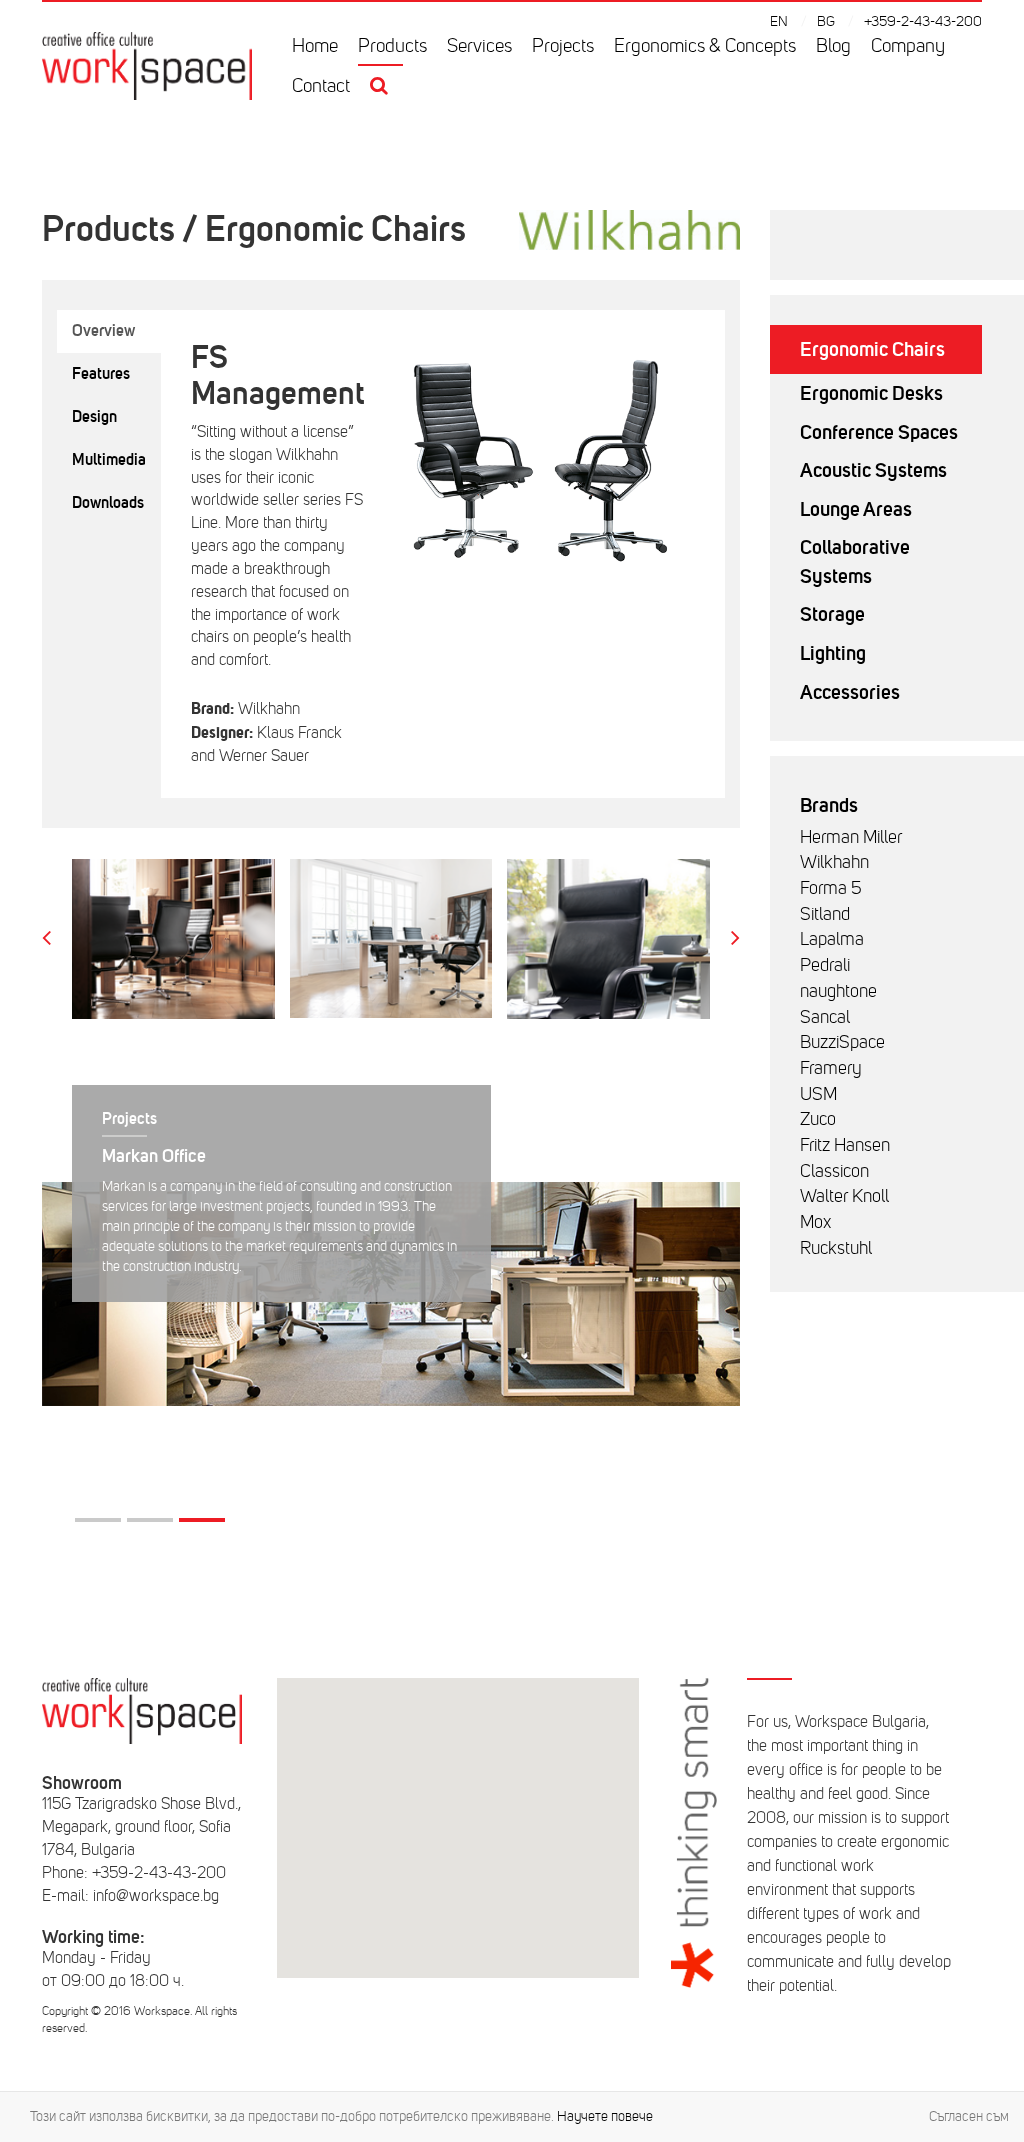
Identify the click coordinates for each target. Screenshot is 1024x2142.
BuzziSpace (842, 1042)
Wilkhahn (834, 862)
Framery (831, 1068)
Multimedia (109, 459)
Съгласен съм (969, 2116)
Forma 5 (831, 888)
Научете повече (605, 2116)
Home (315, 46)
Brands (829, 805)
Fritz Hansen (845, 1145)
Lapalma (832, 939)
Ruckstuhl (836, 1248)
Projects (563, 46)
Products (392, 46)
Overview (103, 330)
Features (101, 373)
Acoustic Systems (873, 470)
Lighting (833, 653)
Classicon (834, 1171)
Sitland (825, 914)
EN (779, 21)
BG (826, 21)
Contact (321, 86)
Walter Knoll (844, 1196)
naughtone (838, 991)
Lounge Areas (856, 509)
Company (908, 46)
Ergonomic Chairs (872, 349)
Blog (833, 46)
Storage (832, 614)
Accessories (850, 692)
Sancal (825, 1017)
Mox (815, 1222)
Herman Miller (851, 837)
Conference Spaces (879, 432)
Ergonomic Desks (871, 393)
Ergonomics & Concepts (705, 46)
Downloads (108, 502)
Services (479, 46)
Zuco (818, 1119)
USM (818, 1094)
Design (94, 416)
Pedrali (825, 965)
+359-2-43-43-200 (923, 21)
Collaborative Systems (855, 561)
